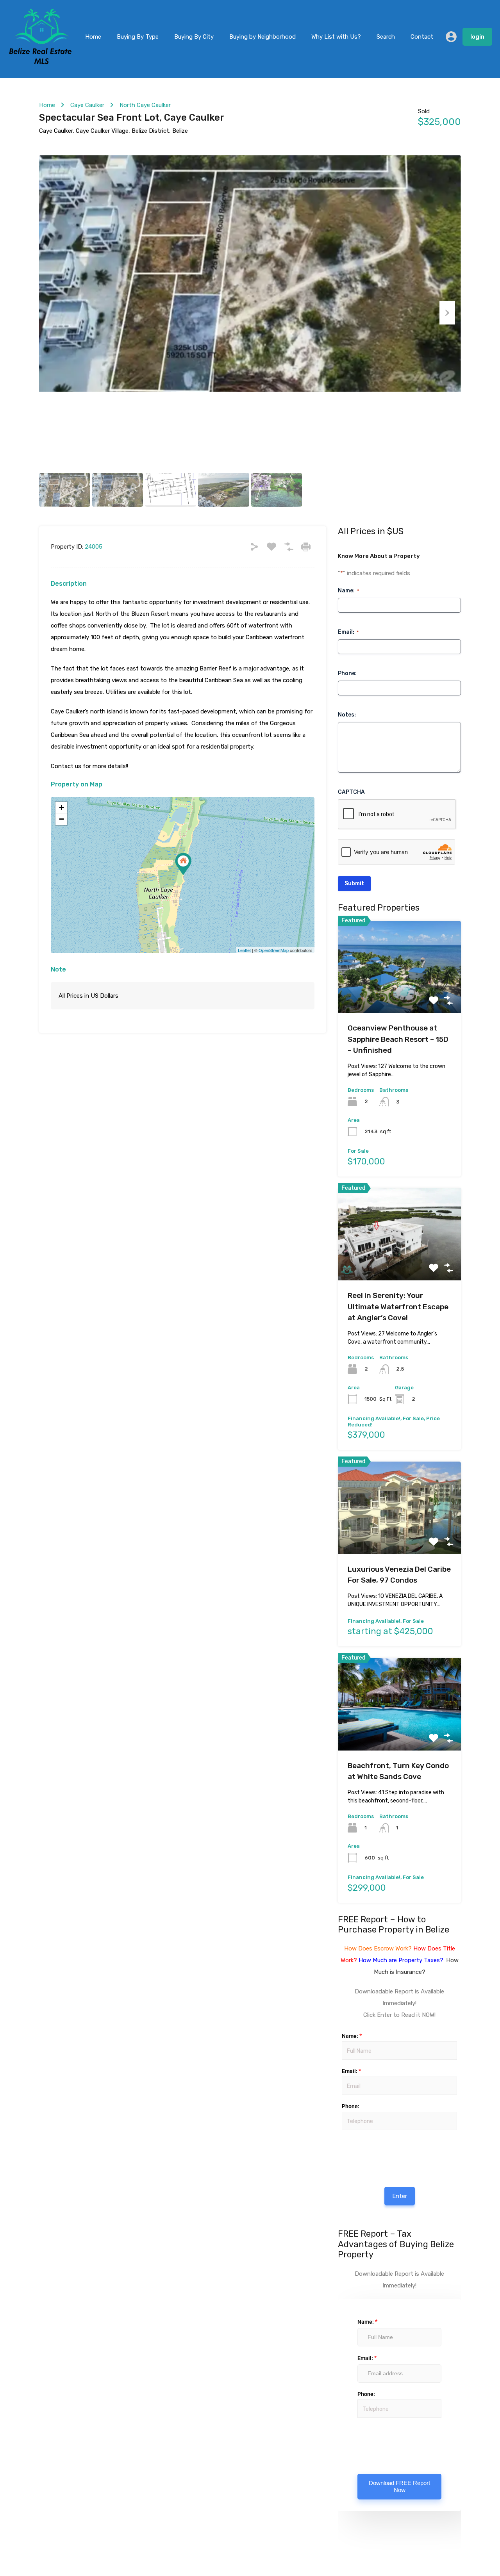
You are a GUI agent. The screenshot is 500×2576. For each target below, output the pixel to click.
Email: (348, 632)
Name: (348, 591)
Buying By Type (138, 37)
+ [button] (62, 807)
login (477, 37)
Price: (341, 2138)
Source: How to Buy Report (344, 2153)
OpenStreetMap (274, 950)
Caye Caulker (87, 105)
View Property (399, 995)
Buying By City (194, 37)
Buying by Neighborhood (262, 37)
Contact (422, 37)
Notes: (347, 715)
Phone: (347, 673)
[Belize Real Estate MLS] (40, 62)
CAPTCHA (351, 792)
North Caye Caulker (145, 105)
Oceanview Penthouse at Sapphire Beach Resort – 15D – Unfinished (398, 1039)
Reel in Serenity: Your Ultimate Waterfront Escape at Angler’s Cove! (398, 1307)
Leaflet (244, 950)
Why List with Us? (336, 37)
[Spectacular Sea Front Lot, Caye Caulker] (183, 864)
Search (386, 37)
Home (93, 37)
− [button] (62, 819)
